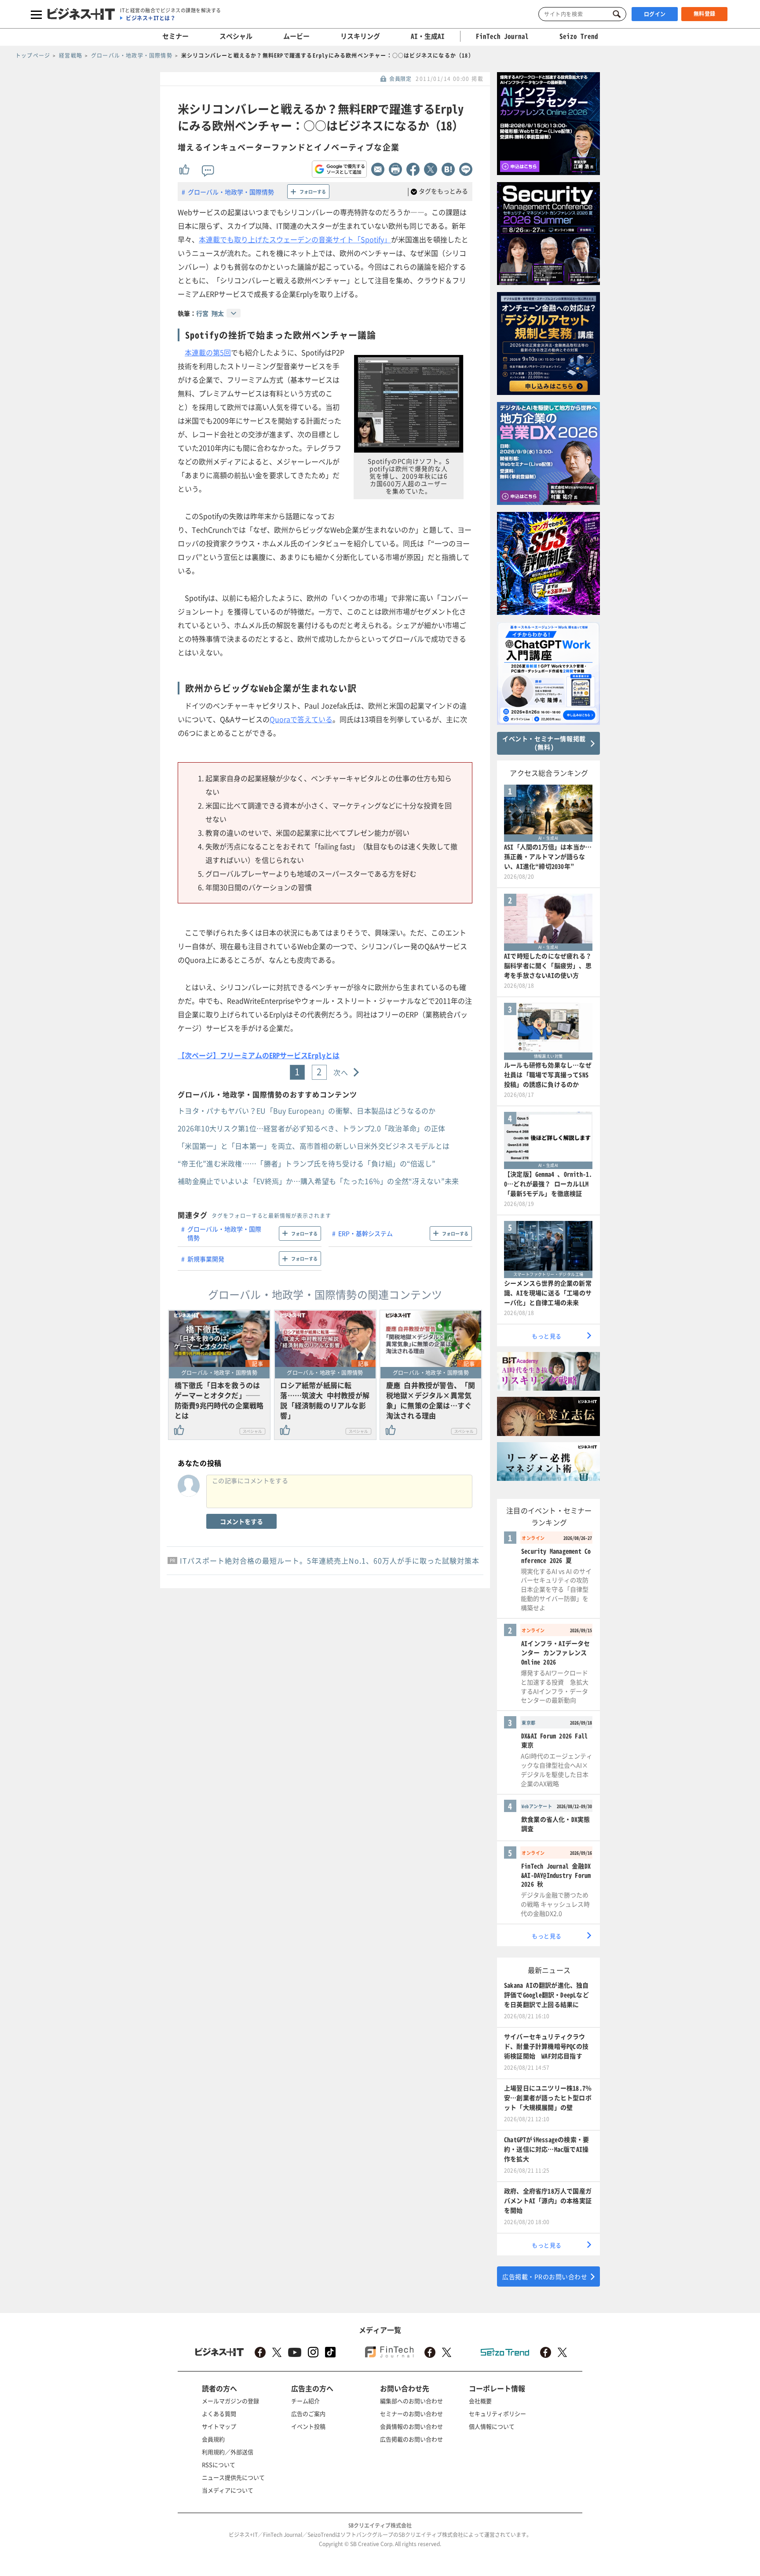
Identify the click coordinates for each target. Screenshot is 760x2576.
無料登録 (705, 14)
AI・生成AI (428, 36)
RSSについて (219, 2465)
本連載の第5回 (208, 352)
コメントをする (241, 1521)
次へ (341, 1072)
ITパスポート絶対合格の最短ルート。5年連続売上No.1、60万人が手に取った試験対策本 (330, 1560)
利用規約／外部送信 (228, 2452)
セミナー (175, 36)
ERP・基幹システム (365, 1233)
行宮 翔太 (210, 313)
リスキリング (360, 36)
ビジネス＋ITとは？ (151, 18)
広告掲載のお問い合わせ (411, 2439)
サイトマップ (219, 2426)
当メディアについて (228, 2490)
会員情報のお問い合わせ (411, 2426)
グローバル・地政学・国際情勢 (231, 192)
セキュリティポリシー (497, 2413)
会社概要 (480, 2401)
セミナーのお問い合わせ (411, 2413)
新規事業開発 (206, 1259)
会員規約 (213, 2439)
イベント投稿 (308, 2426)
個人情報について (492, 2426)
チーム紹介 (305, 2401)
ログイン (655, 14)
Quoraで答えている (301, 719)
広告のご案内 (308, 2413)
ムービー (296, 36)
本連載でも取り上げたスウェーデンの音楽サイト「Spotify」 (295, 239)
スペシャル (236, 36)
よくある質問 (219, 2413)
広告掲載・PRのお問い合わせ (545, 2276)
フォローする (313, 192)
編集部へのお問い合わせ (411, 2401)
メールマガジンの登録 (230, 2401)
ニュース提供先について (233, 2477)
